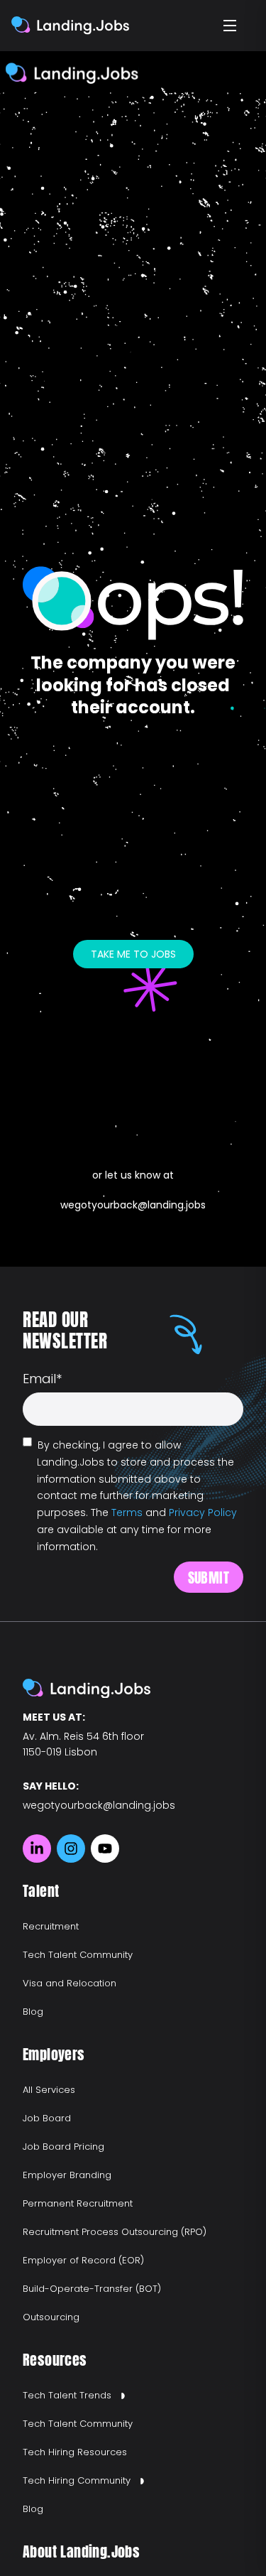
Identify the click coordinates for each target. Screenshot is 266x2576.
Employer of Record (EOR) (83, 2260)
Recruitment (51, 1926)
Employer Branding (67, 2175)
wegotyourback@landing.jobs (133, 1205)
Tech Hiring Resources (75, 2452)
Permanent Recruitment (78, 2203)
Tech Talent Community (78, 1955)
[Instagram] (71, 1849)
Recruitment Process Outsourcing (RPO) (115, 2232)
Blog (33, 2012)
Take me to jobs (133, 954)
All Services (49, 2090)
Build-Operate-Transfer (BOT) (92, 2289)
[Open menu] (231, 26)
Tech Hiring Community (77, 2480)
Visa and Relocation (70, 1983)
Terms (127, 1512)
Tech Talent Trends (67, 2395)
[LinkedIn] (37, 1849)
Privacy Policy (203, 1512)
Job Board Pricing (63, 2147)
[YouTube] (105, 1849)
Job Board (47, 2118)
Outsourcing (51, 2317)
